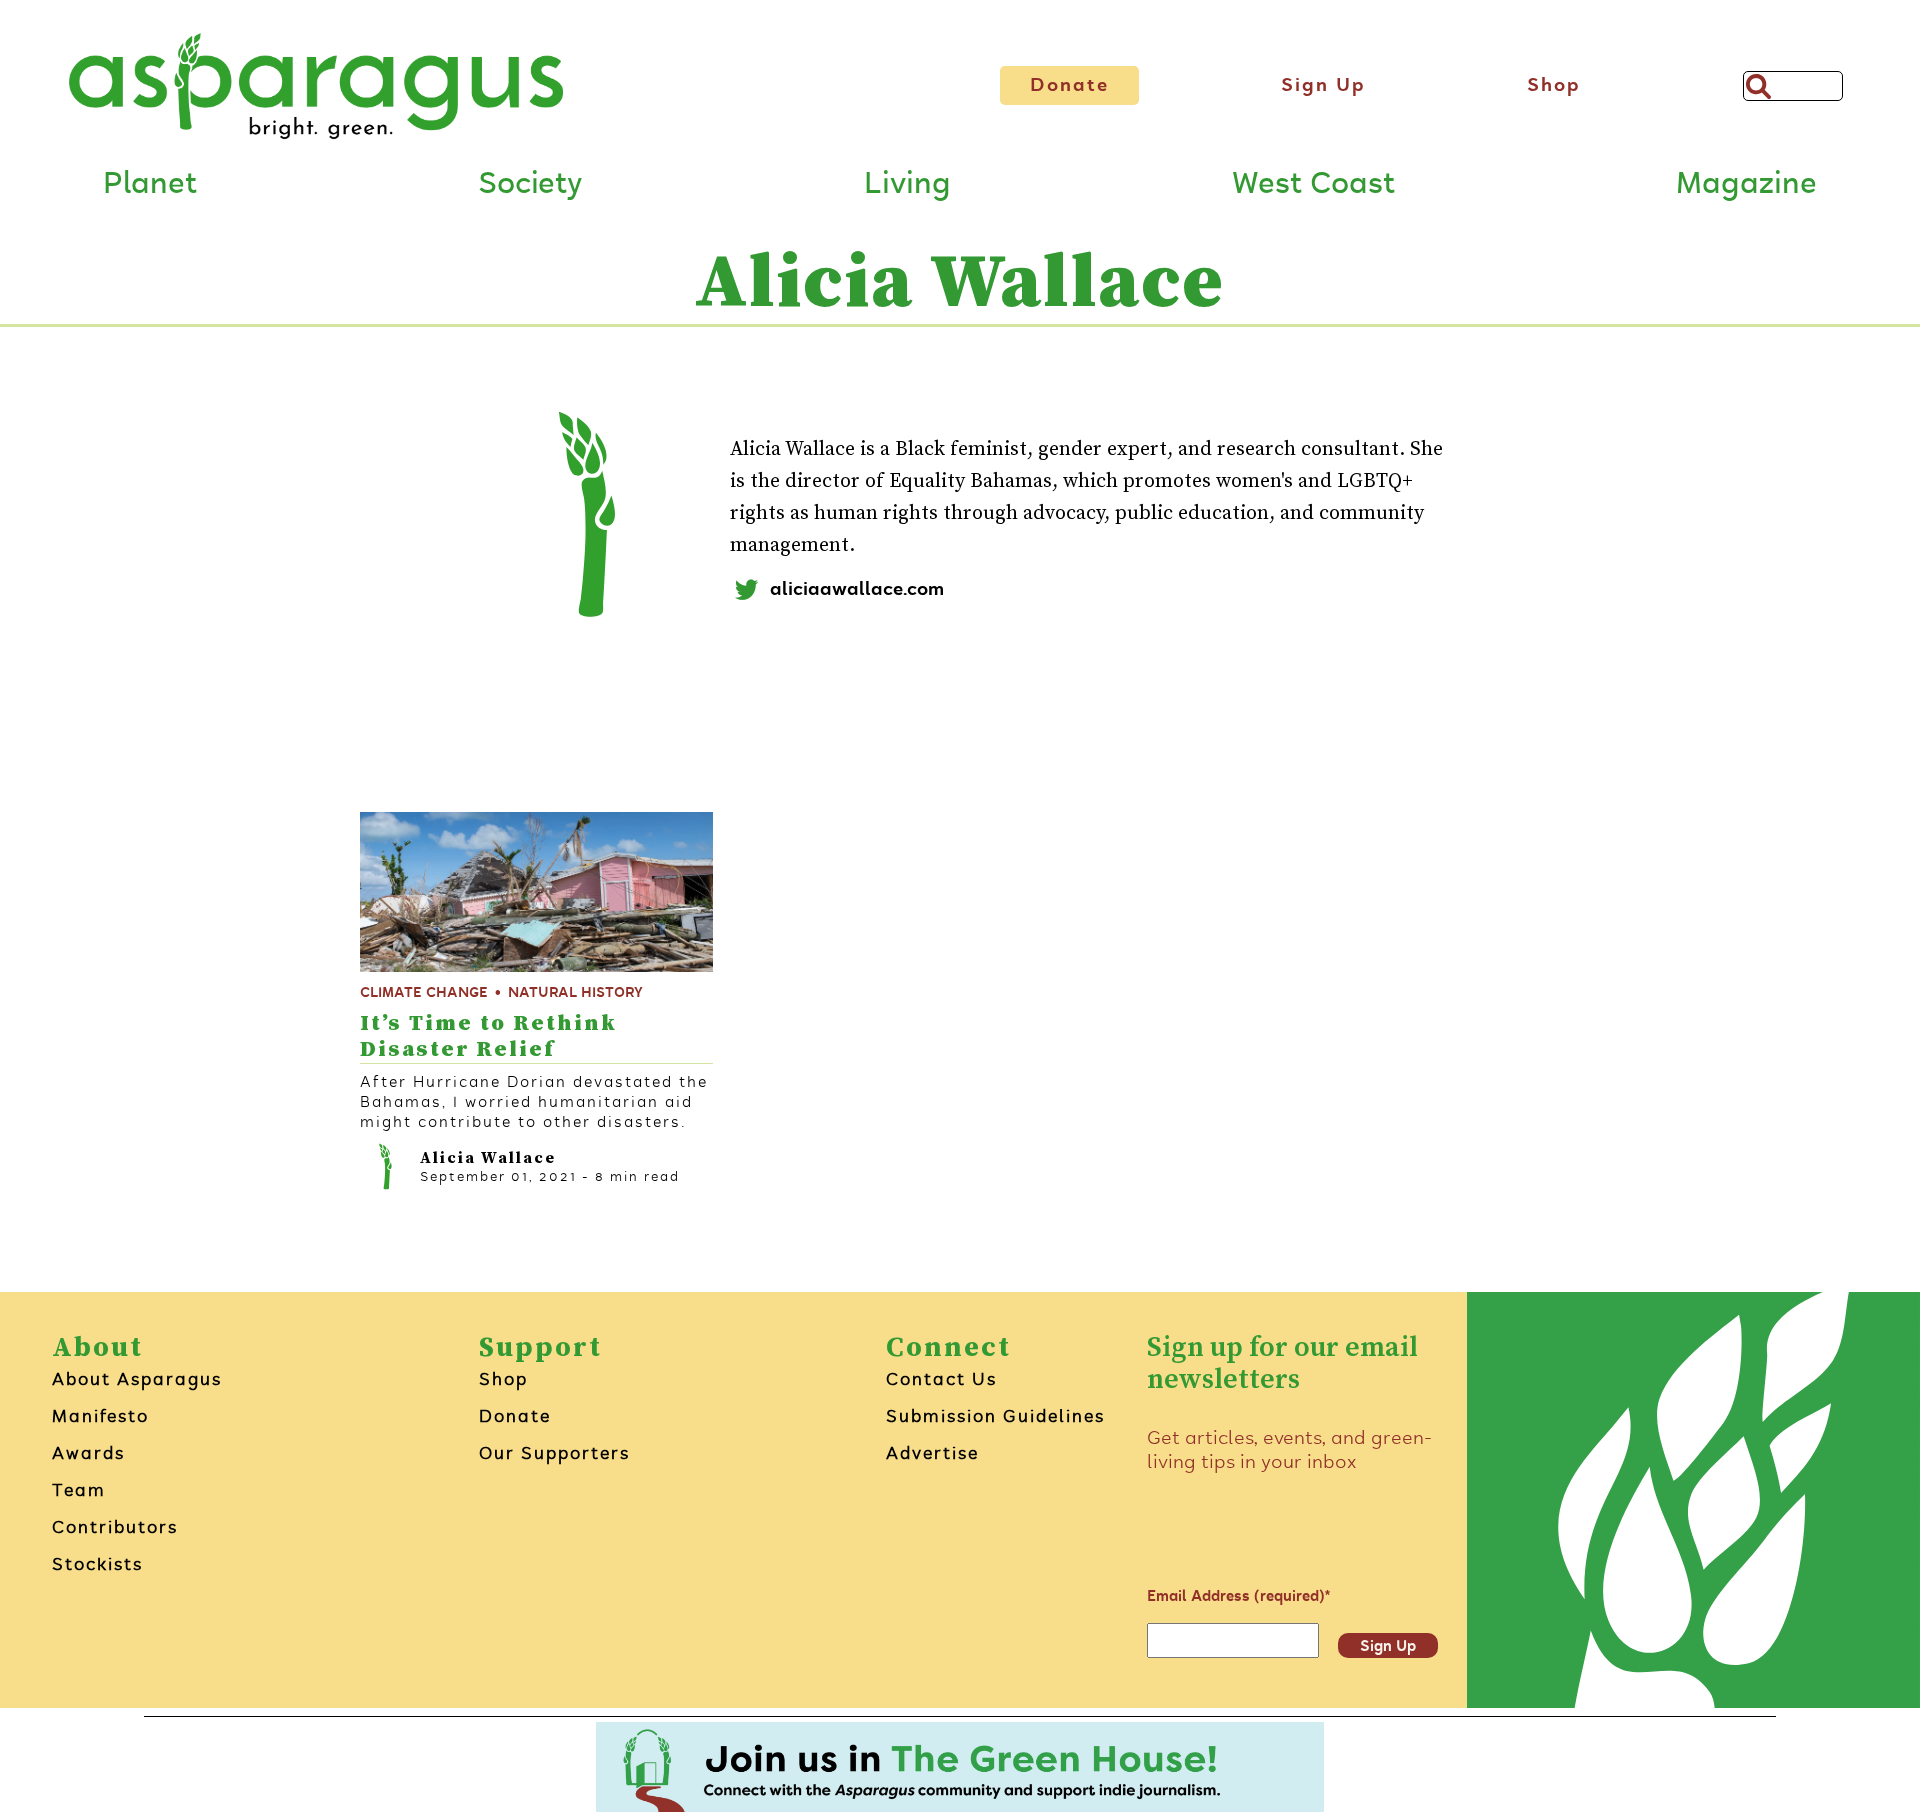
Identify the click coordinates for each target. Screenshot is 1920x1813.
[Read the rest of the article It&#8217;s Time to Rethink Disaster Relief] (536, 892)
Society (530, 183)
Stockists (97, 1564)
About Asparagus (137, 1379)
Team (79, 1490)
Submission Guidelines (995, 1416)
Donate (1069, 85)
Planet (150, 183)
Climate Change (424, 992)
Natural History (575, 992)
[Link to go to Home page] (316, 86)
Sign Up (1323, 85)
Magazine (1746, 183)
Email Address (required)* (1239, 1596)
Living (907, 183)
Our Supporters (554, 1453)
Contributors (115, 1527)
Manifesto (100, 1416)
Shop (1554, 85)
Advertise (932, 1453)
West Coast (1313, 183)
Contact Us (941, 1379)
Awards (88, 1453)
